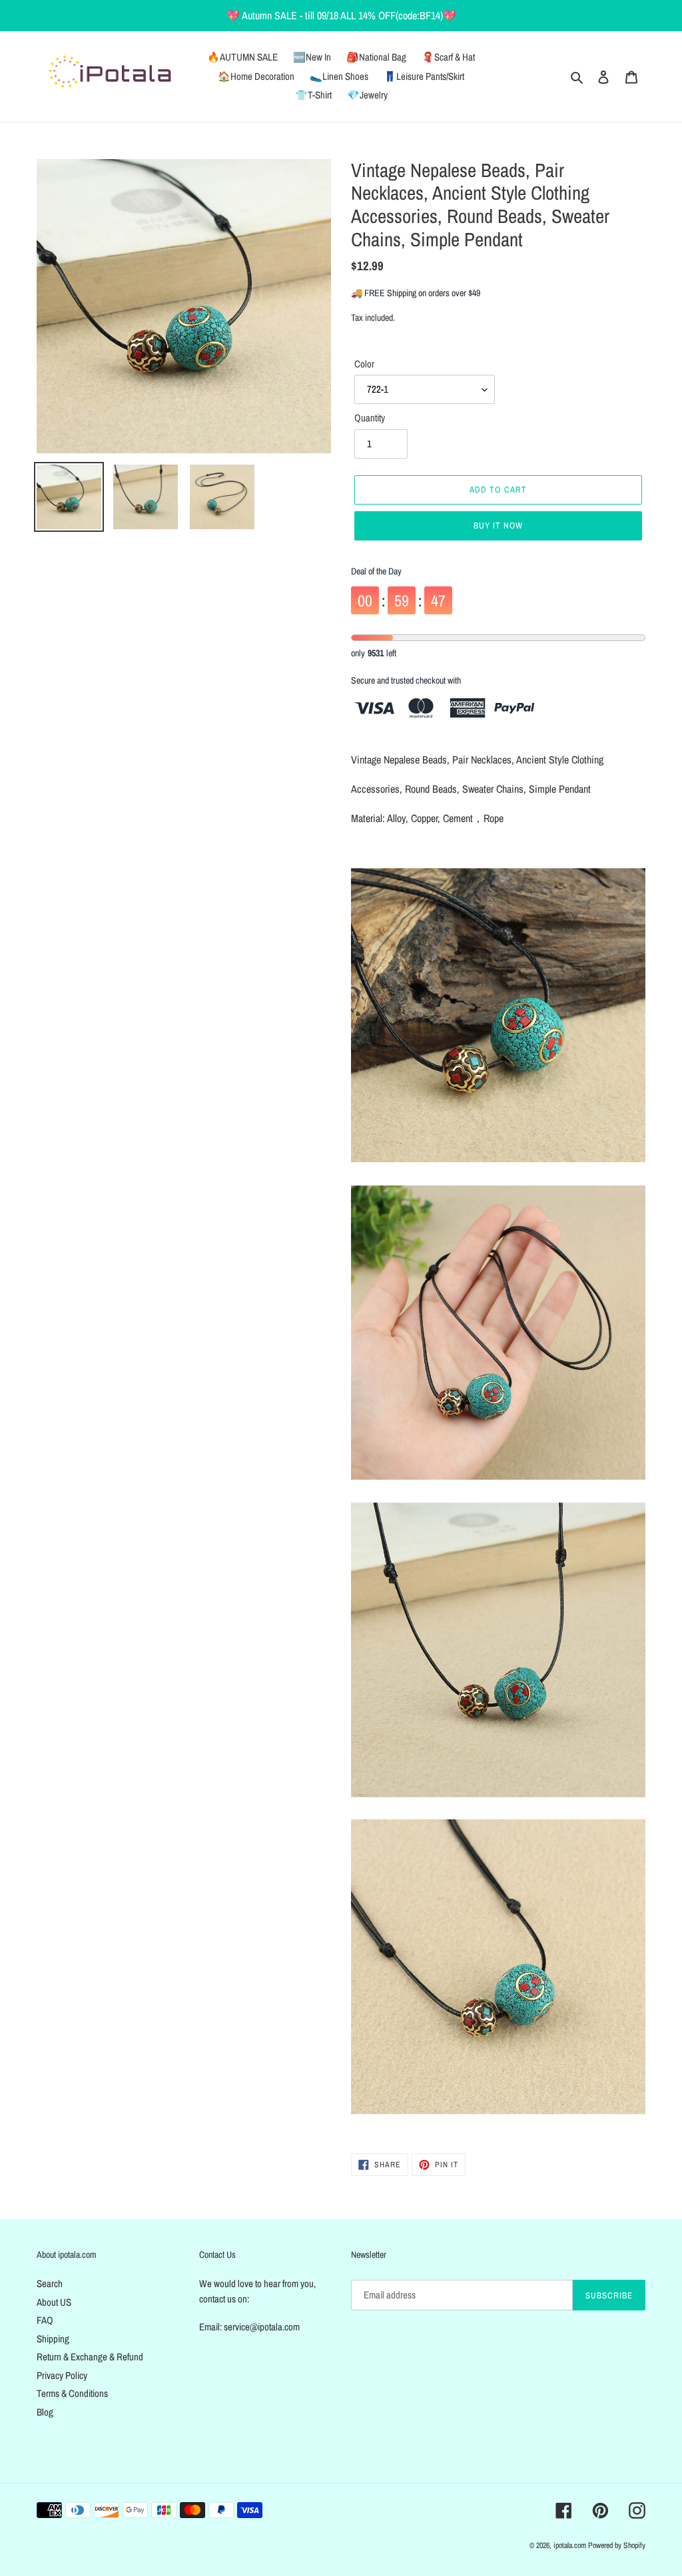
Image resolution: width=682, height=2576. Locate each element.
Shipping (53, 2339)
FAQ (45, 2320)
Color (364, 364)
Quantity (370, 418)
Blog (45, 2412)
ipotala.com (570, 2545)
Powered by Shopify (617, 2545)
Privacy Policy (62, 2375)
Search (50, 2283)
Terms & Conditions (72, 2393)
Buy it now (498, 526)
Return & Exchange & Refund (90, 2357)
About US (54, 2302)
